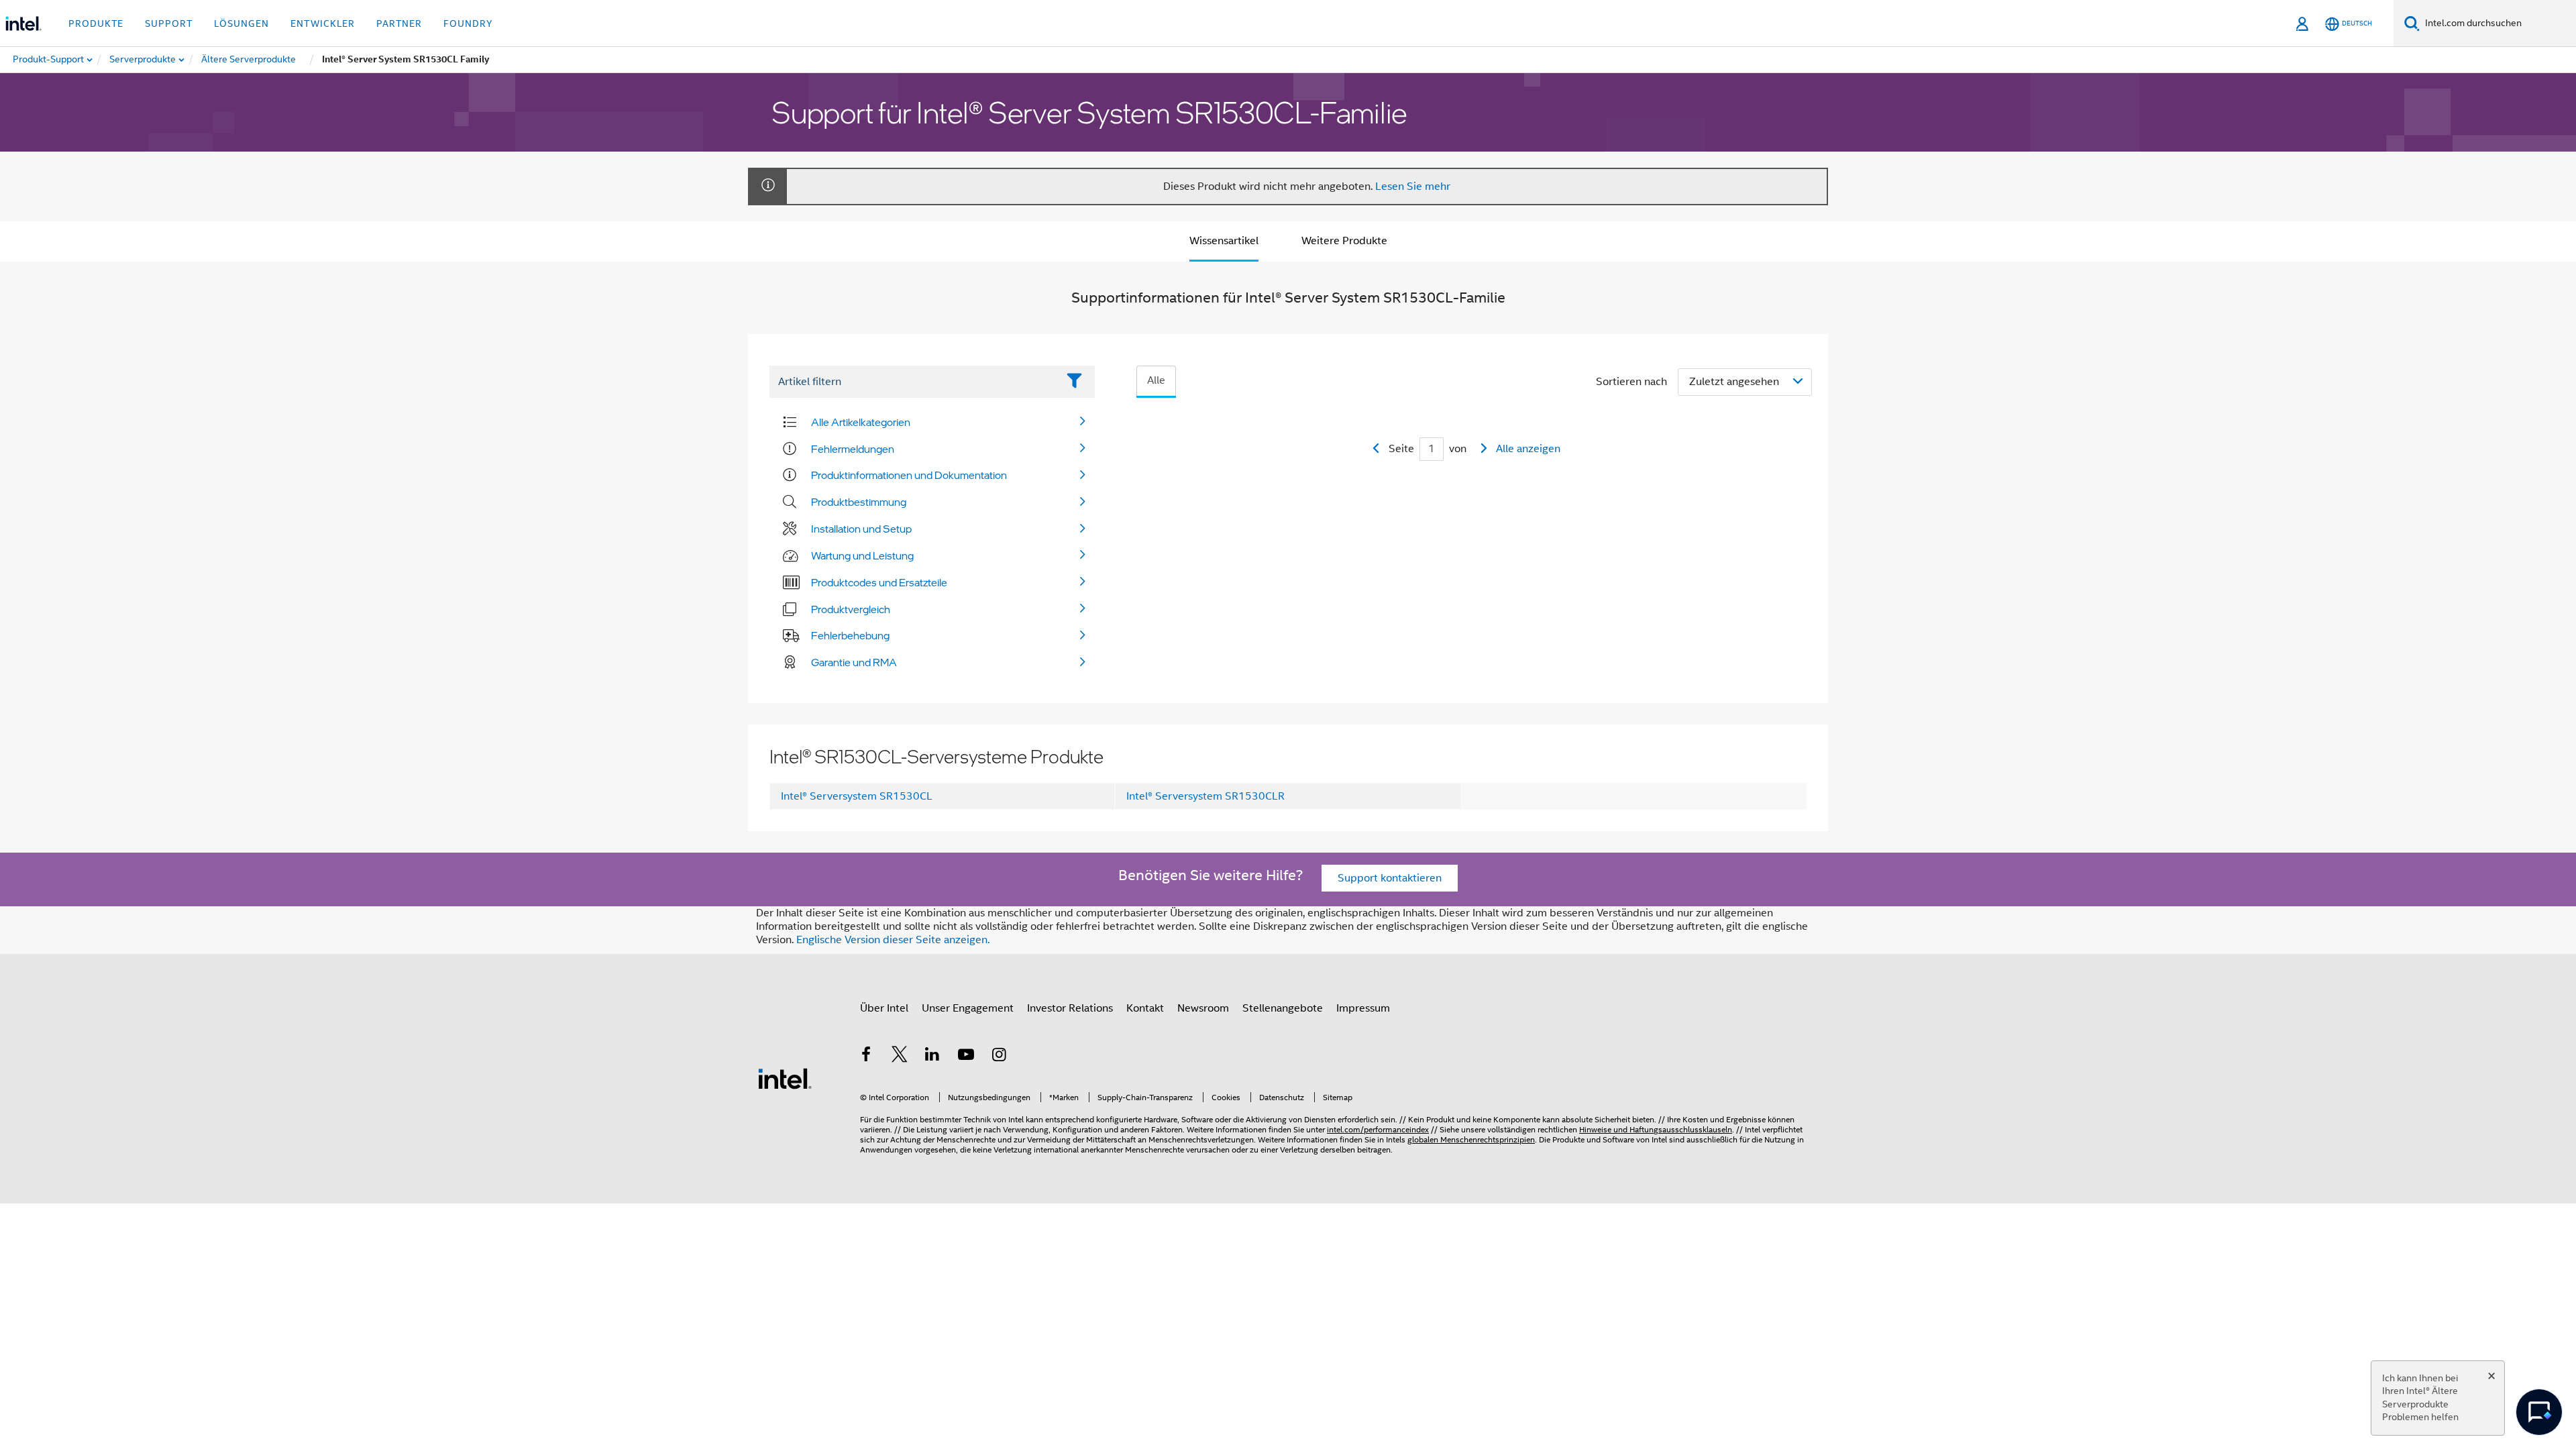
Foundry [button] (468, 23)
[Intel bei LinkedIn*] (932, 1057)
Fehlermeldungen (853, 449)
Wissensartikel (1224, 241)
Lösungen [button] (241, 23)
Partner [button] (399, 23)
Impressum (1363, 1008)
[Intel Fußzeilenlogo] (785, 1078)
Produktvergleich (851, 609)
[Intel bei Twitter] (900, 1057)
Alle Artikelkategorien (861, 422)
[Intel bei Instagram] (999, 1057)
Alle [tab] (1156, 380)
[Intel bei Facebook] (866, 1057)
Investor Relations (1070, 1008)
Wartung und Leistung (862, 555)
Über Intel (884, 1008)
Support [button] (169, 23)
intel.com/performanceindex (1378, 1129)
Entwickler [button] (323, 23)
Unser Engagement (968, 1008)
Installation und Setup (861, 529)
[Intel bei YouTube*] (966, 1057)
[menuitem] (143, 60)
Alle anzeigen (1528, 449)
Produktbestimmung (859, 502)
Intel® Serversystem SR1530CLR (1205, 796)
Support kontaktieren (1390, 878)
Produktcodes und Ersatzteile (879, 582)
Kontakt (1145, 1008)
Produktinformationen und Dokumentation (909, 475)
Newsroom (1203, 1008)
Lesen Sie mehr (1413, 186)
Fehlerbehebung (850, 635)
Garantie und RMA (854, 662)
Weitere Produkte (1344, 241)
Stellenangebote (1283, 1008)
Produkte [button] (96, 23)
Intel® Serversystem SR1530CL (857, 796)
